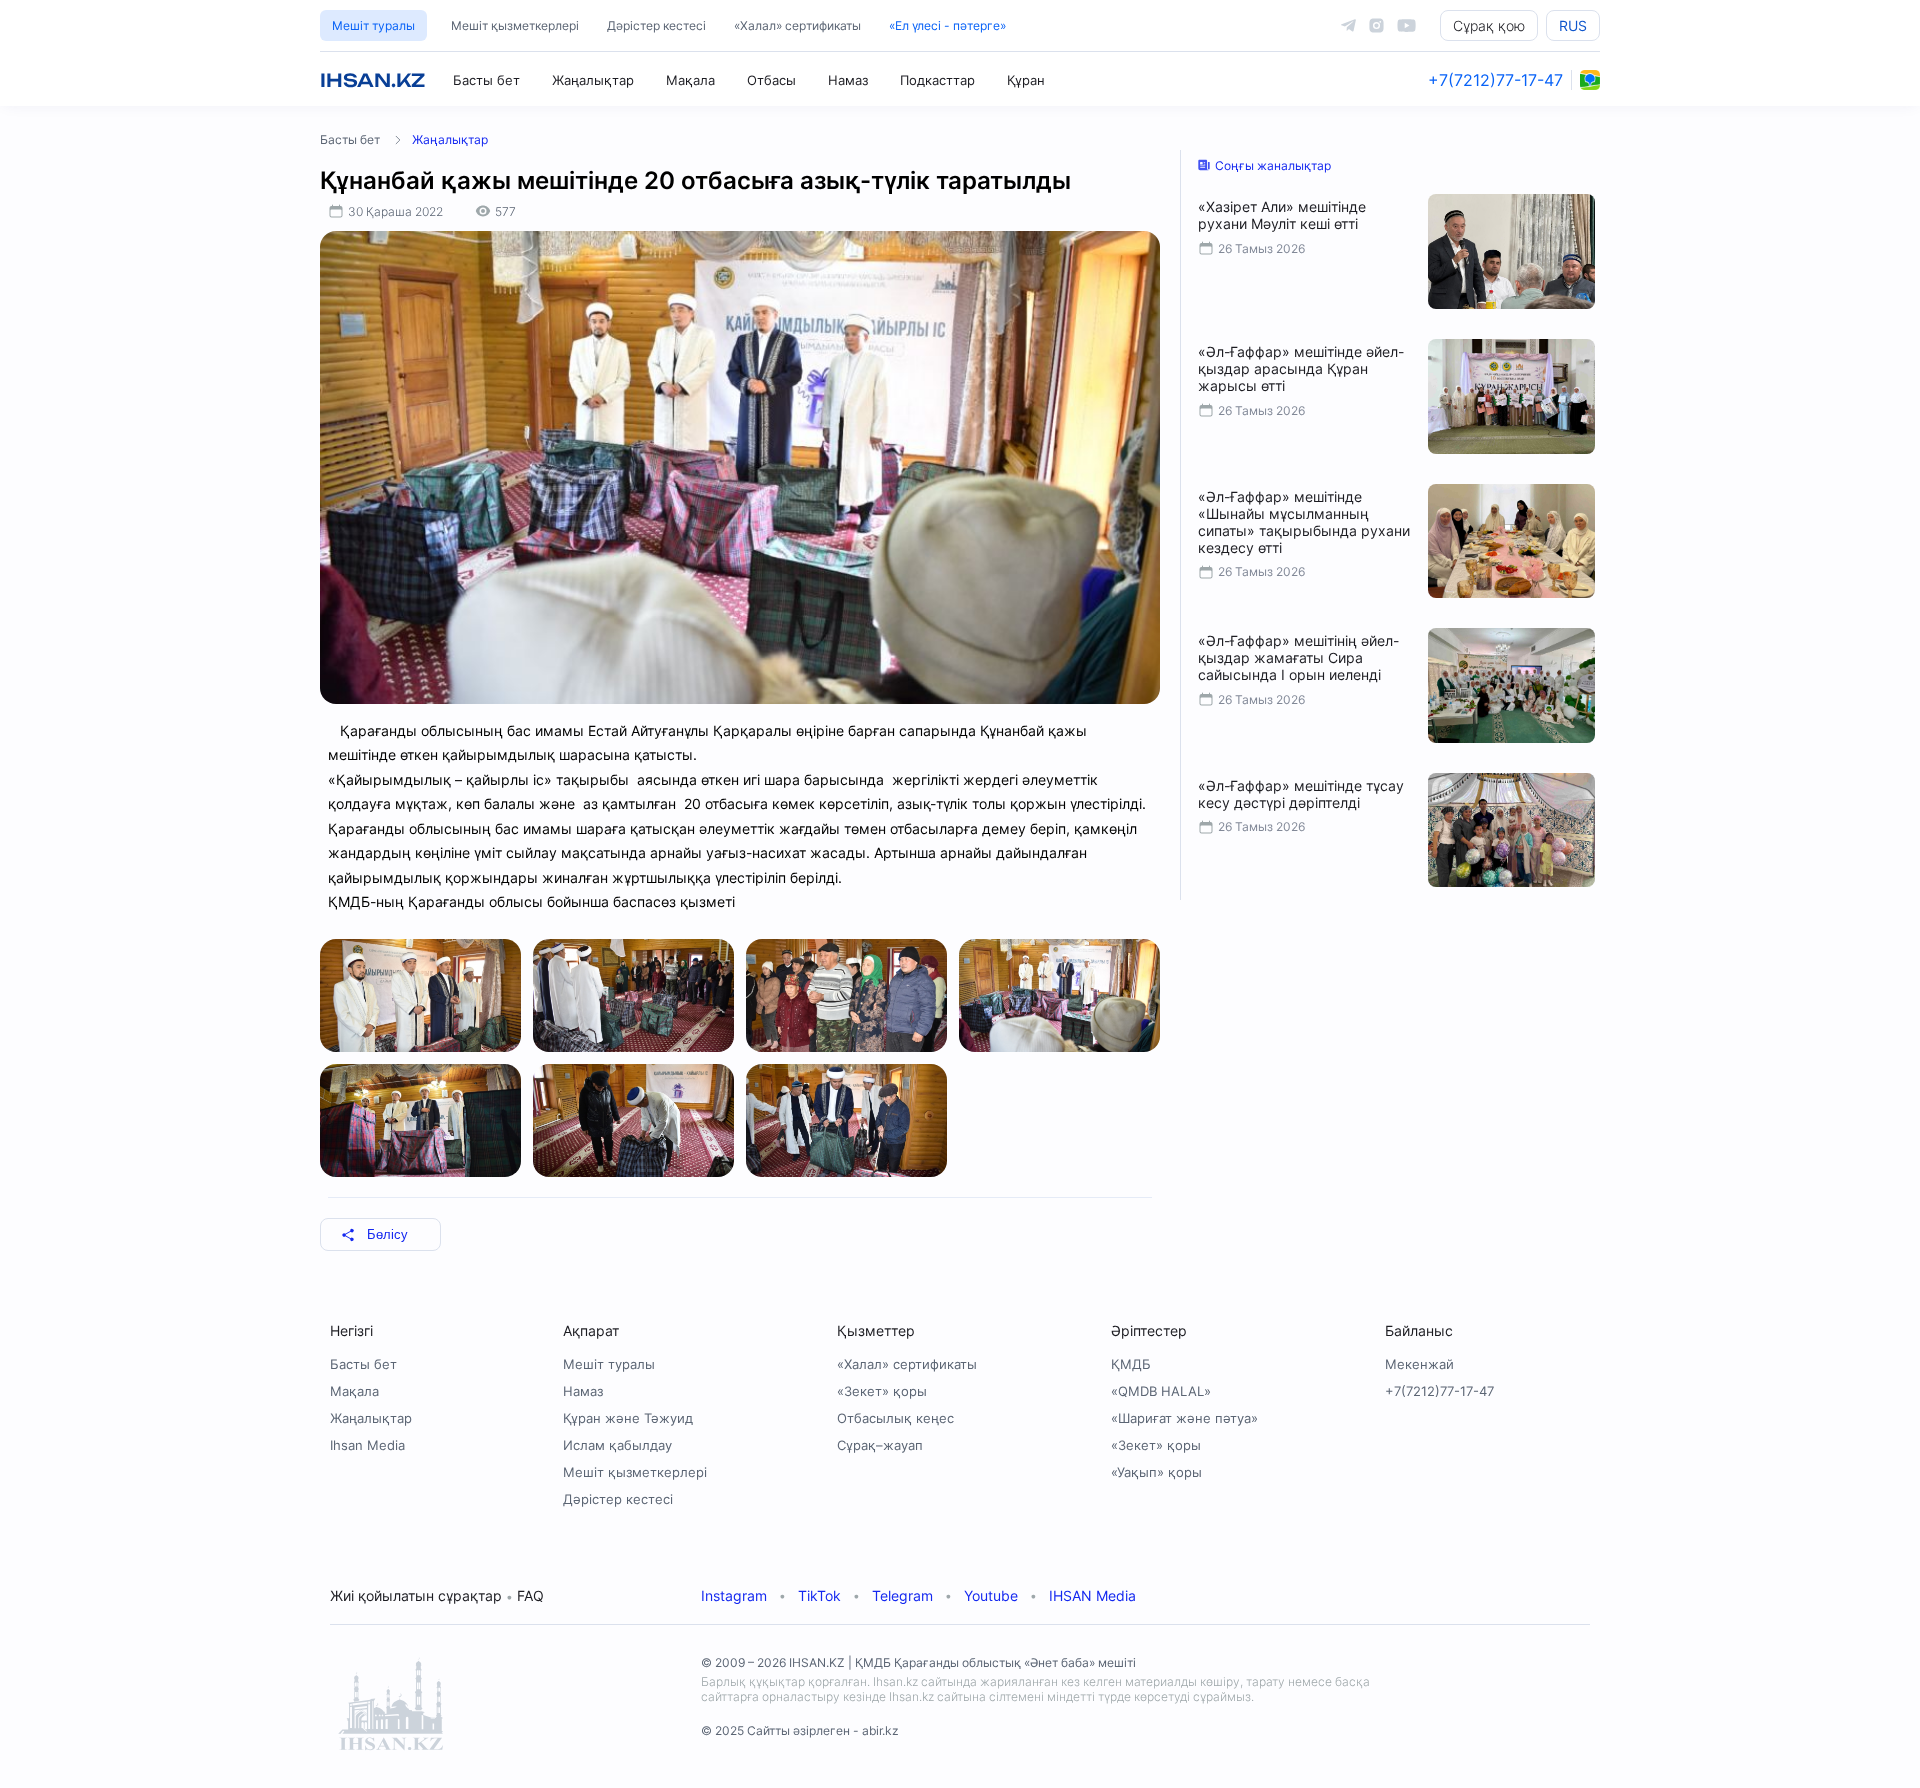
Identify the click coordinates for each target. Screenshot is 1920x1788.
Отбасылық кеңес (895, 1418)
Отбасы (771, 80)
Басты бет (486, 80)
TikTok (819, 1595)
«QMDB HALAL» (1161, 1391)
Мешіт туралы (373, 25)
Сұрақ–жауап (880, 1445)
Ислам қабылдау (617, 1445)
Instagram (734, 1595)
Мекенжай (1419, 1364)
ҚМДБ (1131, 1364)
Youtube (991, 1595)
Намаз (848, 80)
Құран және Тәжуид (628, 1418)
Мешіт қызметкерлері (515, 25)
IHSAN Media (1092, 1595)
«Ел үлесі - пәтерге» (947, 25)
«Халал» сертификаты (797, 25)
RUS (1573, 25)
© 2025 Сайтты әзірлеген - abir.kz (800, 1730)
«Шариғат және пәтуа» (1184, 1418)
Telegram (902, 1595)
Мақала (690, 80)
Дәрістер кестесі (656, 25)
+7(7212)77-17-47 (1495, 80)
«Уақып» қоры (1156, 1472)
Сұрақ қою (1489, 25)
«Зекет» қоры (882, 1391)
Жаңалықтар (593, 80)
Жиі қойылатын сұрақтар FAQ (437, 1595)
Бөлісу (387, 1234)
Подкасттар (937, 80)
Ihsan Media (367, 1445)
